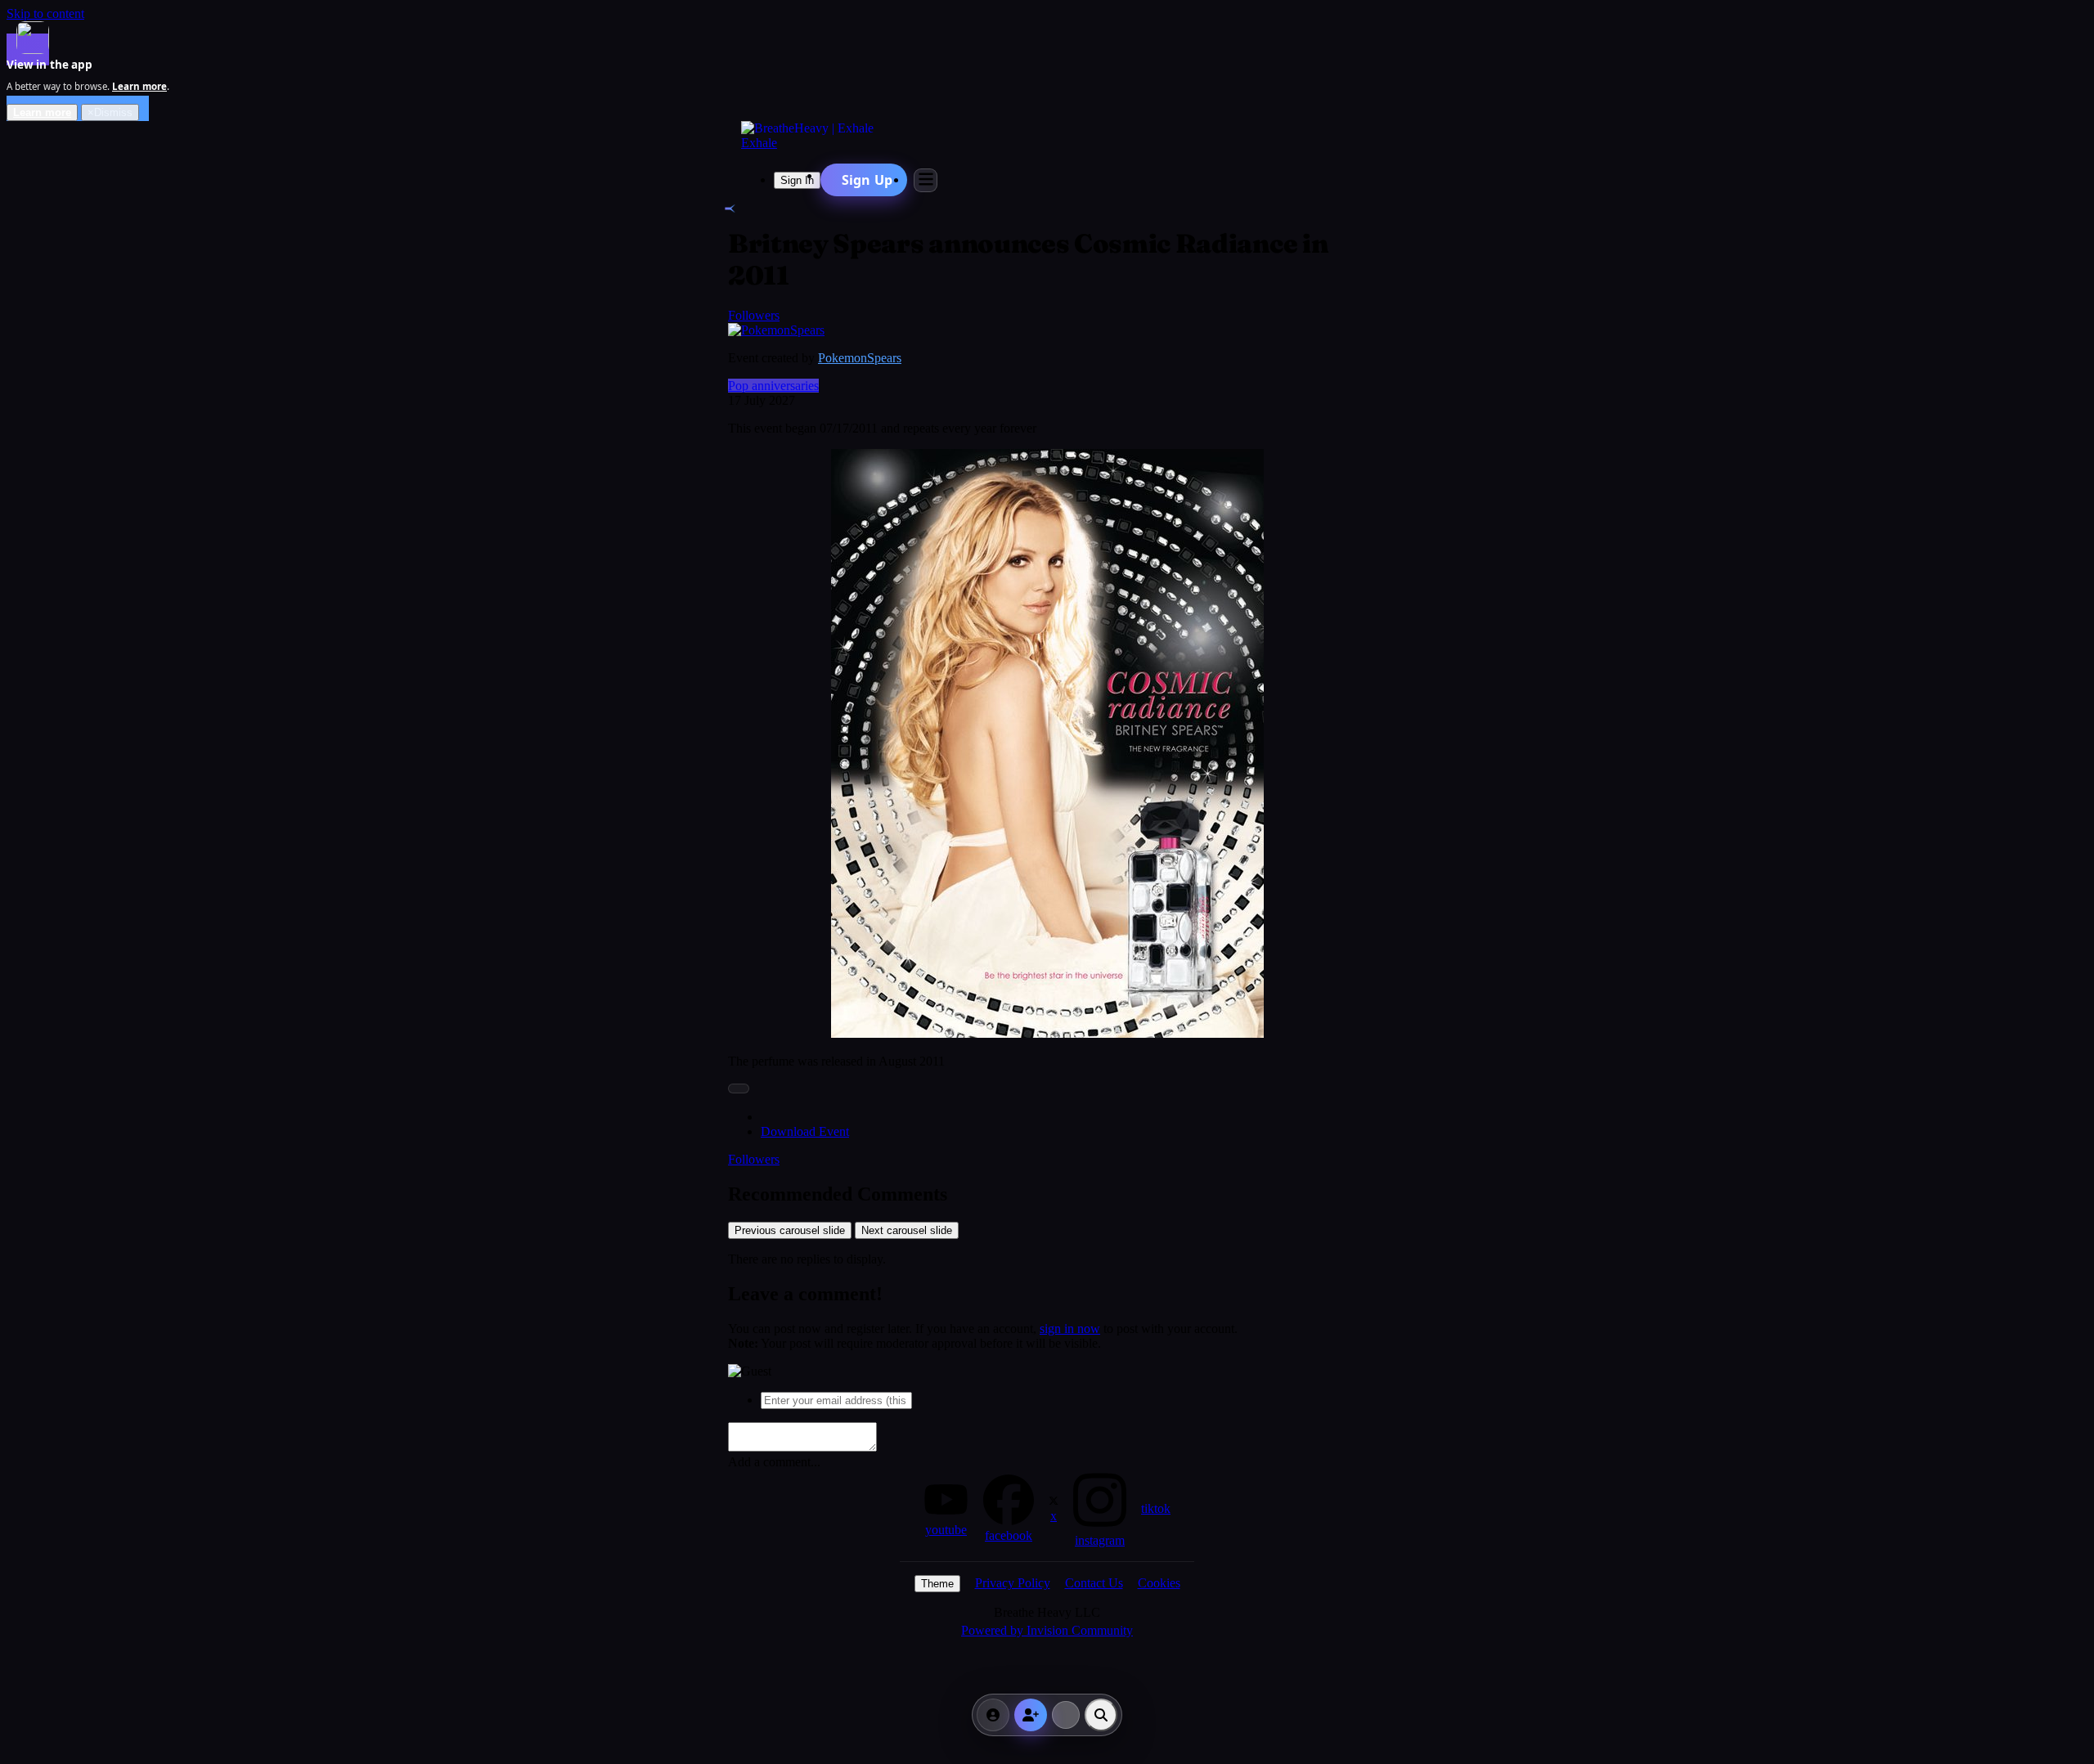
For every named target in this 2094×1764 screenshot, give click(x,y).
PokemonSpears (860, 358)
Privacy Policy (1013, 1583)
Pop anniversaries (773, 386)
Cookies (1159, 1583)
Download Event (805, 1131)
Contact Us (1094, 1583)
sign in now (1070, 1329)
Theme (937, 1584)
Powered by (1047, 1630)
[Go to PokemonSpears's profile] (776, 330)
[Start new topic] (1066, 1715)
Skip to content (45, 13)
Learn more (42, 112)
